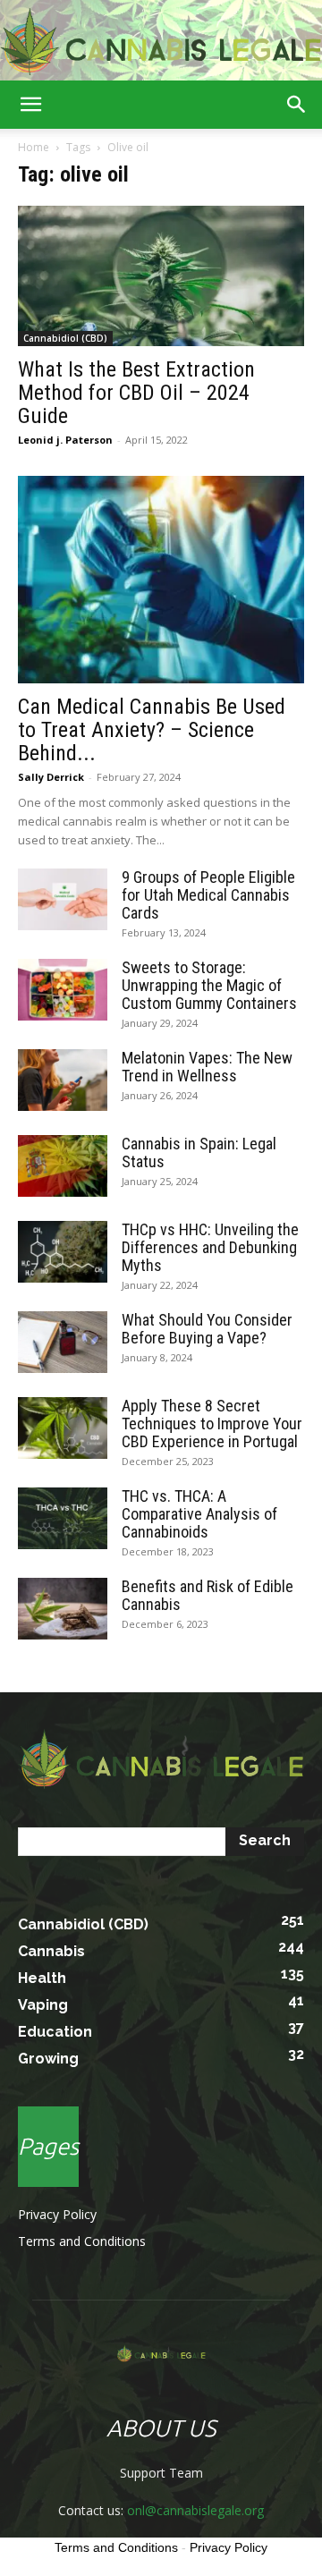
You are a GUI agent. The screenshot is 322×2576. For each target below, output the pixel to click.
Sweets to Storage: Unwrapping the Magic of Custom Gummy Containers (209, 985)
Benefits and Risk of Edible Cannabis (208, 1595)
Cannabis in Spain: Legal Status (199, 1152)
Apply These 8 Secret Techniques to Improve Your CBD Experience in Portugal (212, 1424)
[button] (30, 105)
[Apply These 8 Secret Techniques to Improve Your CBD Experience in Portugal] (63, 1428)
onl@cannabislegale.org (195, 2510)
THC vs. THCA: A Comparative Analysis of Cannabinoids (199, 1514)
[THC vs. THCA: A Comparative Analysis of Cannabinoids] (63, 1518)
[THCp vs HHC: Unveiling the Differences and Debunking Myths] (63, 1252)
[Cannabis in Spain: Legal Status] (63, 1166)
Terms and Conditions (82, 2241)
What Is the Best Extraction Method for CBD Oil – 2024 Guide (136, 393)
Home (34, 147)
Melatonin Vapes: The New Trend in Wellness (207, 1067)
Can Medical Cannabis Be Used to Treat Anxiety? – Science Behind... (152, 730)
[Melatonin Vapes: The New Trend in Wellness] (63, 1080)
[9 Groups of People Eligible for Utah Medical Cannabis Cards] (63, 899)
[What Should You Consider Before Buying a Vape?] (63, 1342)
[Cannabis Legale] (161, 42)
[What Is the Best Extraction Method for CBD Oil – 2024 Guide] (161, 276)
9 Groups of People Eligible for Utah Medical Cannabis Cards (208, 895)
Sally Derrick (51, 777)
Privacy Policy (57, 2214)
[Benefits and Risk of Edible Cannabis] (63, 1609)
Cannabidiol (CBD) (65, 338)
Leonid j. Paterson (65, 440)
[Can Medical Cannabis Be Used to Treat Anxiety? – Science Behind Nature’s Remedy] (161, 580)
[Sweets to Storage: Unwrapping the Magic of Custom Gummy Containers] (63, 990)
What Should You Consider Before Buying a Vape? (207, 1329)
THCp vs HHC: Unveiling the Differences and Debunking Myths (210, 1247)
